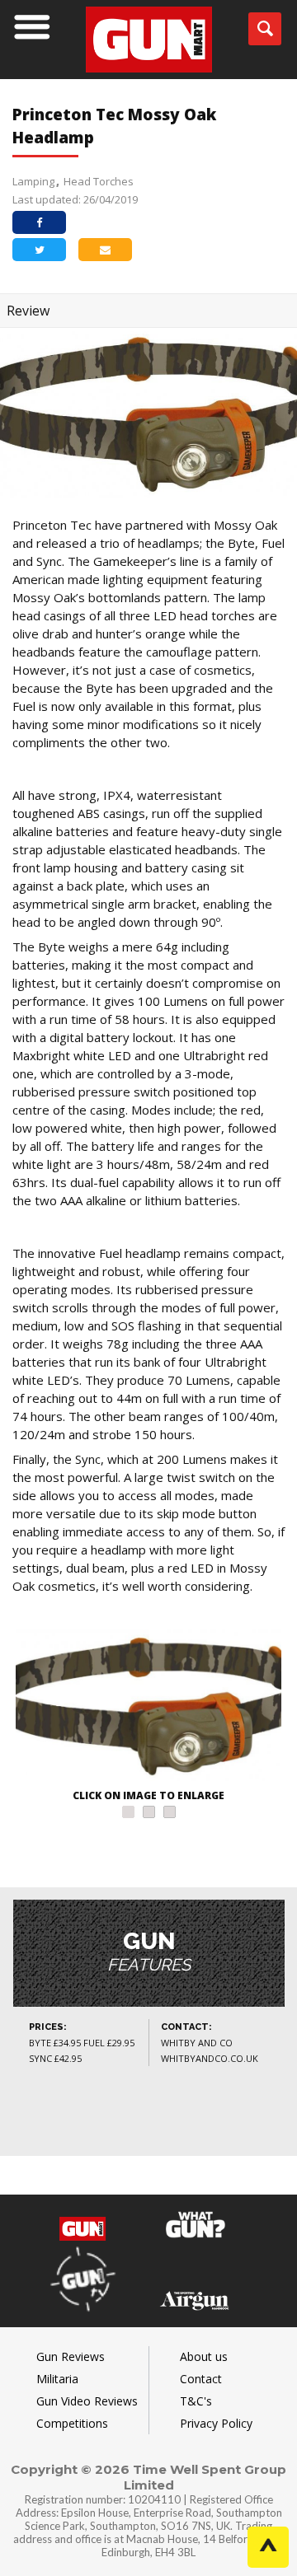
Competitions (72, 2423)
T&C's (196, 2401)
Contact (201, 2379)
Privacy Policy (216, 2423)
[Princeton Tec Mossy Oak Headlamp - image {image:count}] (148, 1707)
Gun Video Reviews (87, 2401)
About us (204, 2356)
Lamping (33, 181)
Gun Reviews (71, 2356)
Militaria (57, 2379)
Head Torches (99, 181)
